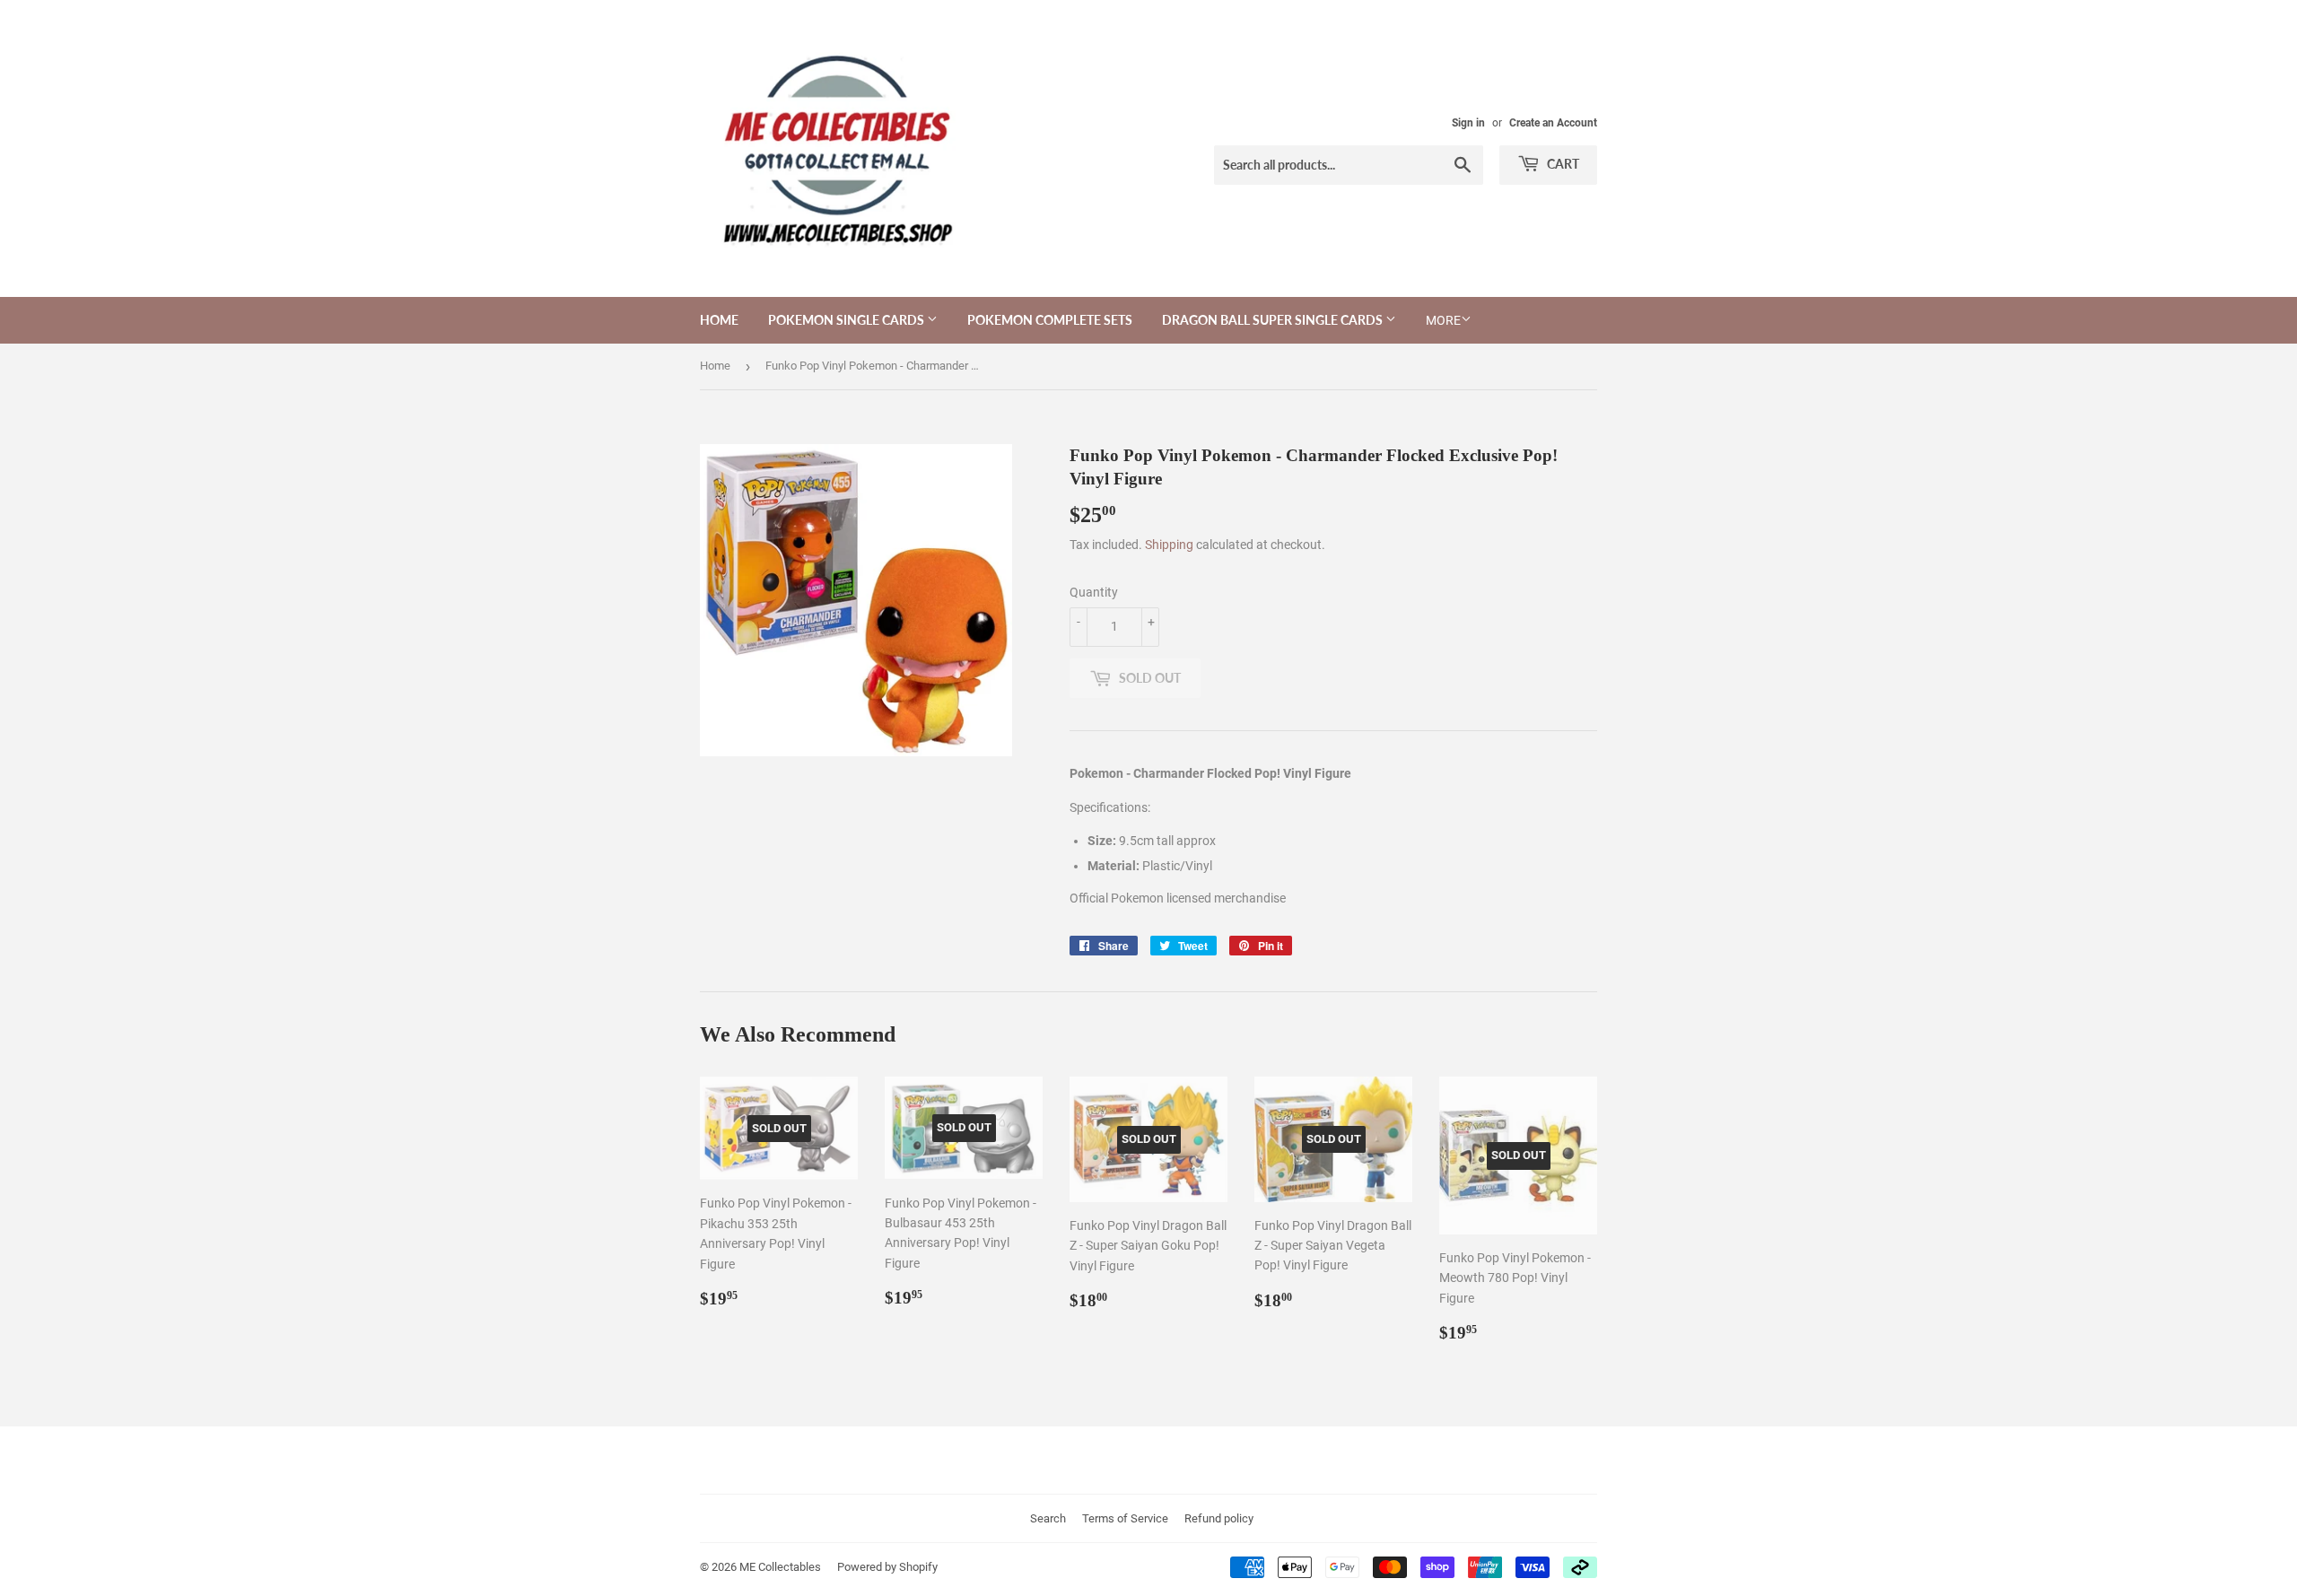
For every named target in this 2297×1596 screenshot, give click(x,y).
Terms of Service (1125, 1518)
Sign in (1468, 123)
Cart (1562, 164)
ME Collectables (780, 1567)
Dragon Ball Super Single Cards (1274, 320)
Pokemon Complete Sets (1050, 320)
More (1443, 320)
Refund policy (1219, 1518)
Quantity (1094, 592)
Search (1048, 1518)
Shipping (1169, 545)
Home (719, 320)
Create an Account (1553, 123)
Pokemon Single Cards (847, 320)
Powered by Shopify (887, 1567)
